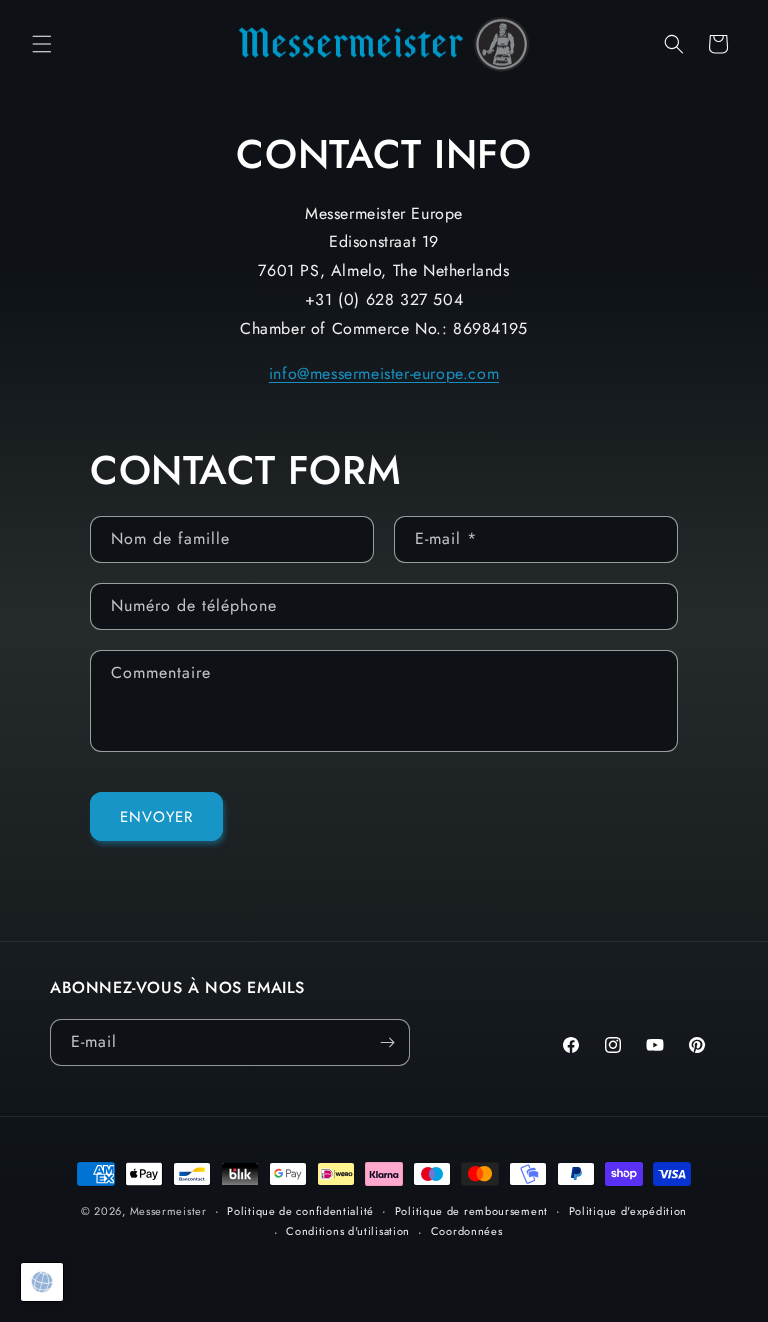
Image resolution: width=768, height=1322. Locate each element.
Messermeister (168, 1211)
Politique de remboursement (471, 1211)
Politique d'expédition (628, 1211)
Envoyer (156, 817)
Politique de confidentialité (300, 1211)
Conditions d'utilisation (348, 1231)
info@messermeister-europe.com (384, 373)
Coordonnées (467, 1231)
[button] (42, 44)
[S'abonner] (387, 1042)
